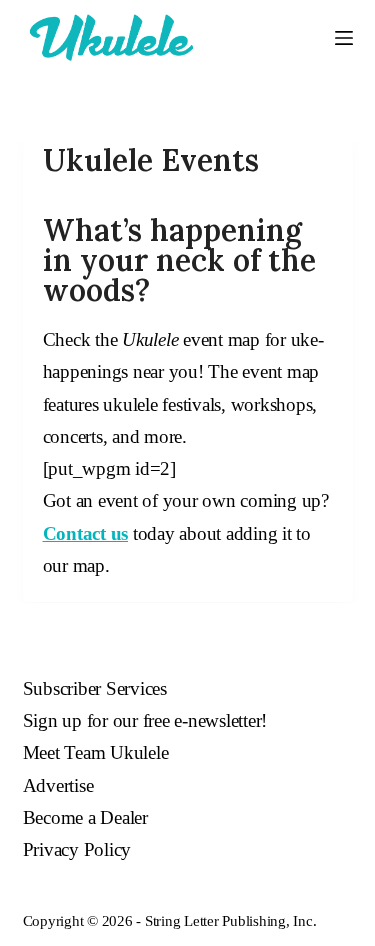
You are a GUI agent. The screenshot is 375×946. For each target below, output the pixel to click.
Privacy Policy (77, 849)
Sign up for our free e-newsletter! (145, 720)
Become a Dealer (85, 817)
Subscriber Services (95, 688)
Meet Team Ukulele (96, 752)
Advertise (58, 785)
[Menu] (344, 38)
